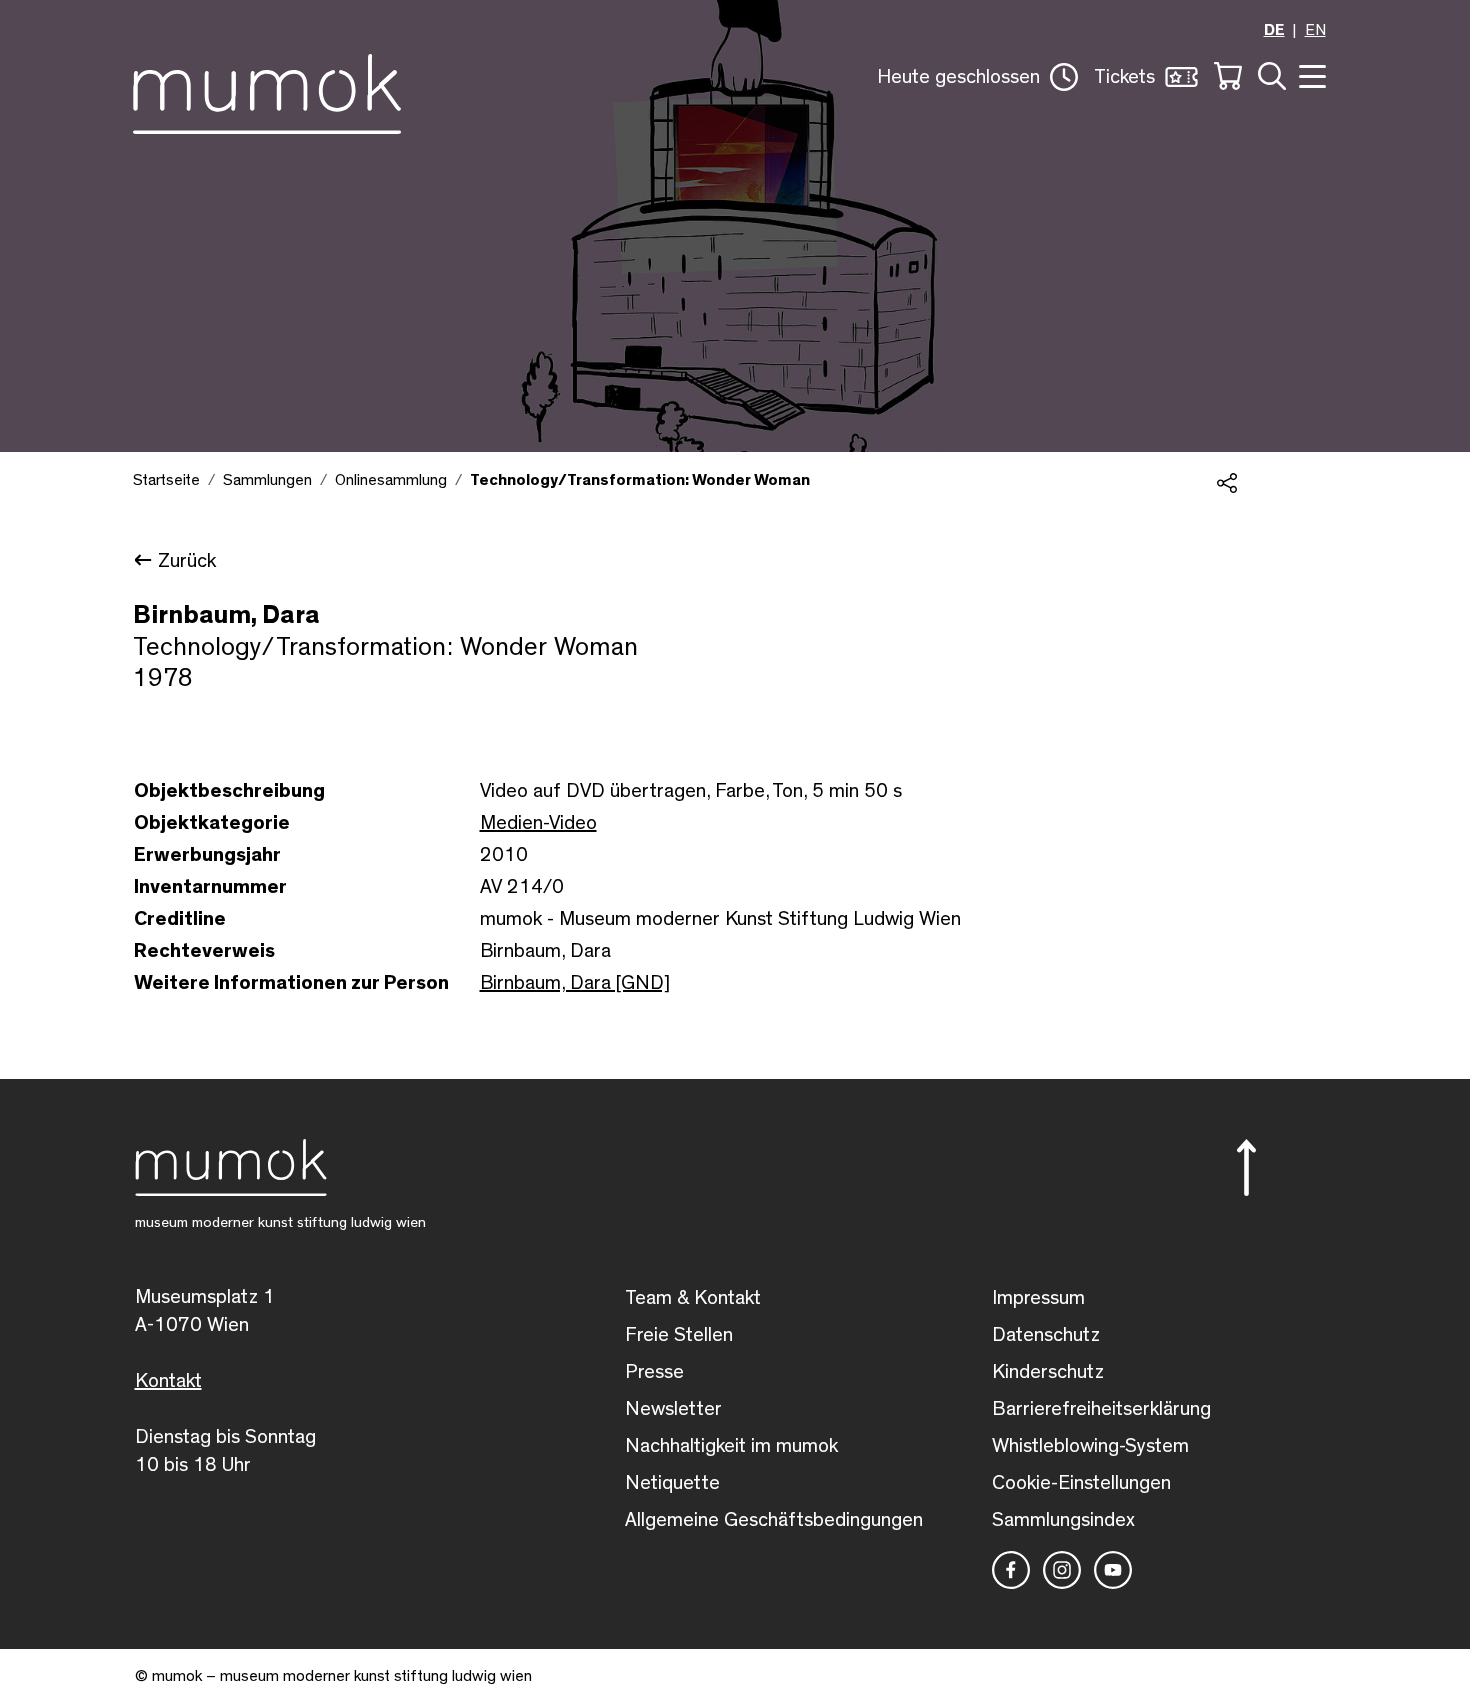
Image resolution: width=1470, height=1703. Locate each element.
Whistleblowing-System (1090, 1446)
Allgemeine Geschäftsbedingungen (774, 1520)
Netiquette (672, 1483)
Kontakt (168, 1381)
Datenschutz (1046, 1335)
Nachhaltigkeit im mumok (731, 1446)
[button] (977, 77)
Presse (654, 1372)
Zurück (187, 561)
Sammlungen (267, 480)
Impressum (1038, 1298)
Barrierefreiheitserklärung (1101, 1409)
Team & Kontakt (693, 1298)
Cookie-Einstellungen (1081, 1483)
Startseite (166, 480)
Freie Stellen (679, 1335)
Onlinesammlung (391, 480)
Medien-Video (538, 823)
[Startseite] (267, 90)
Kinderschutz (1048, 1372)
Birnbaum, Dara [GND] (575, 983)
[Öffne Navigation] (1310, 74)
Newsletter (673, 1409)
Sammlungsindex (1063, 1520)
